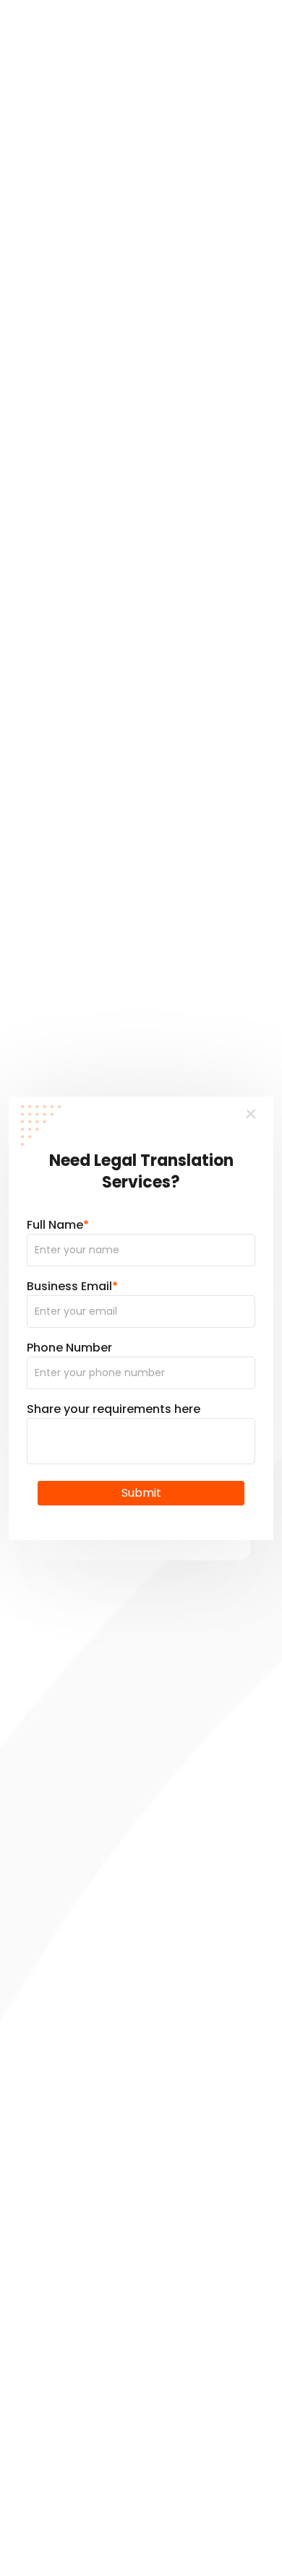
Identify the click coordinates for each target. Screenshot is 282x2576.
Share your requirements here (114, 1409)
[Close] (252, 1115)
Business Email (72, 1286)
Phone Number (69, 1348)
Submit (141, 1493)
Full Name (58, 1225)
